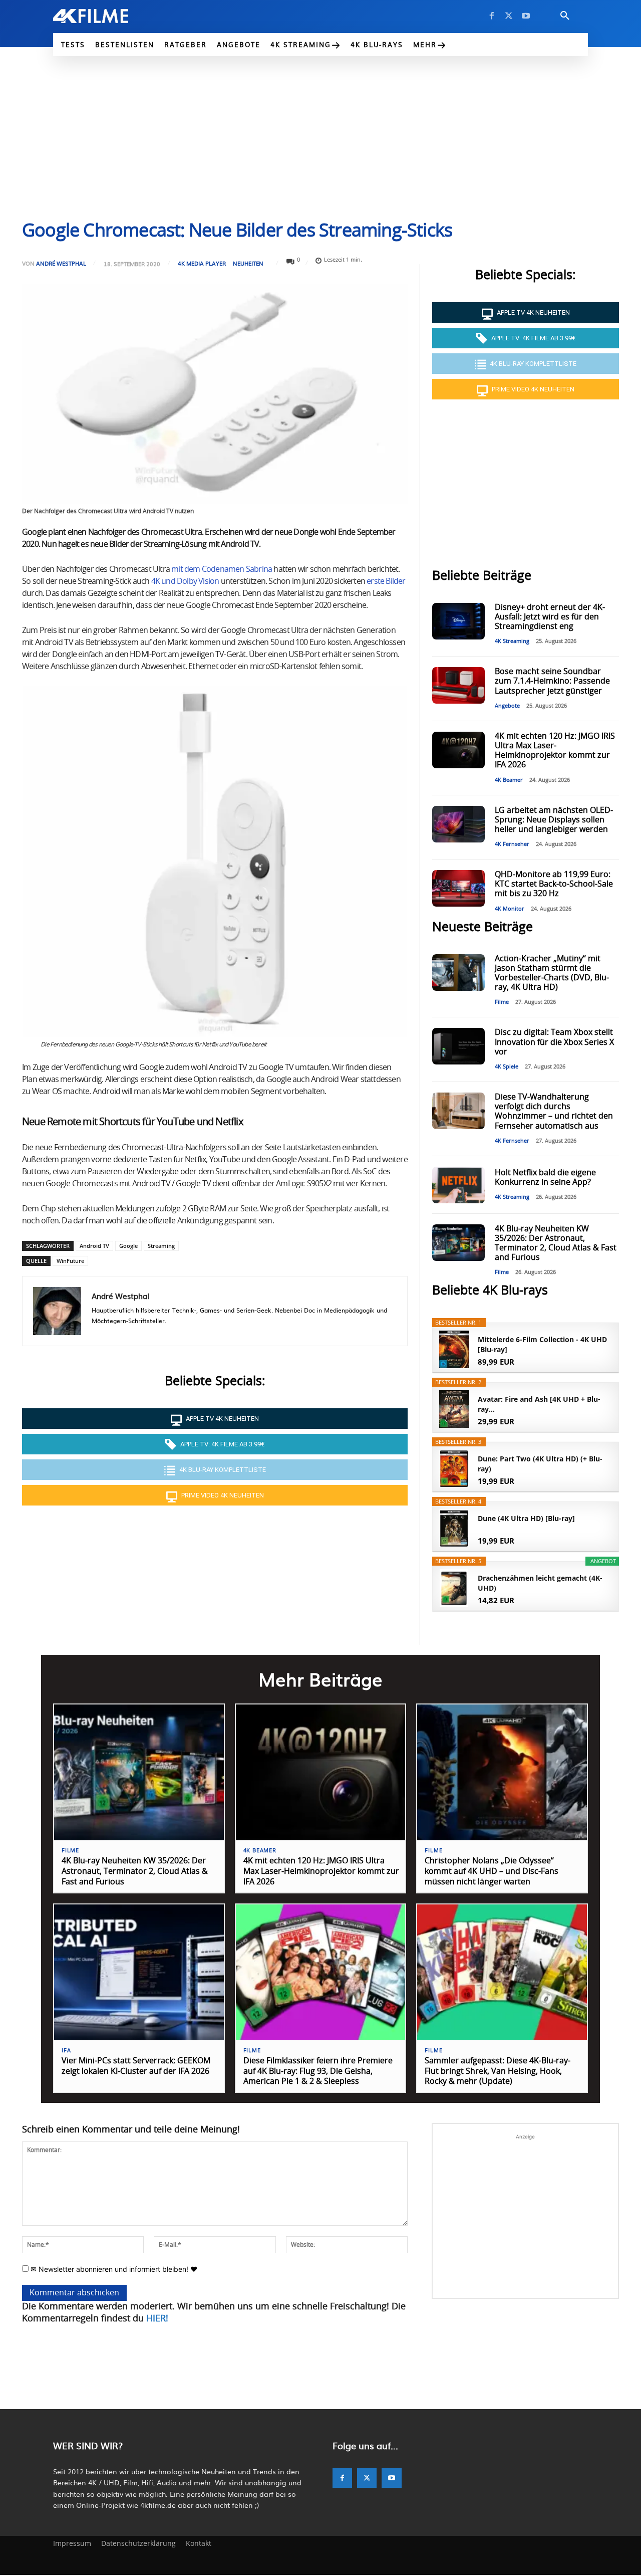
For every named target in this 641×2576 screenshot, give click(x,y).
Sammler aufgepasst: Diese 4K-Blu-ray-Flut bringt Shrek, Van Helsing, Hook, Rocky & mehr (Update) (498, 2071)
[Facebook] (492, 16)
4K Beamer (509, 780)
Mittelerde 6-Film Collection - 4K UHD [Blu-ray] (542, 1344)
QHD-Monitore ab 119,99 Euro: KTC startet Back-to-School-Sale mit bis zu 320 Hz (554, 884)
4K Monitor (510, 909)
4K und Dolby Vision (185, 581)
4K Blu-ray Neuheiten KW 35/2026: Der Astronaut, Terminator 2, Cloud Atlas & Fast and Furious (135, 1871)
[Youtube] (526, 16)
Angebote (507, 706)
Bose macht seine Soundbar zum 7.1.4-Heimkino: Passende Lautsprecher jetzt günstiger (552, 681)
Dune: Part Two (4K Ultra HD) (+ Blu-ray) (540, 1464)
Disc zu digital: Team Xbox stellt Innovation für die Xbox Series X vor (554, 1042)
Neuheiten (248, 263)
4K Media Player (202, 263)
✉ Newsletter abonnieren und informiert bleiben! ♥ (113, 2269)
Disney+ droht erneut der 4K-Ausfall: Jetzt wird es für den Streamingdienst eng (550, 617)
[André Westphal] (57, 1311)
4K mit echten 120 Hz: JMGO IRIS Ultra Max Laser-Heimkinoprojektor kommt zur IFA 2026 (321, 1871)
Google (128, 1246)
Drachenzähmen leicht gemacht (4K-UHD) (540, 1583)
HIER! (157, 2319)
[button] (565, 16)
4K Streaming (512, 641)
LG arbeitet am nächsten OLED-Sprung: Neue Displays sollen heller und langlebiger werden (554, 820)
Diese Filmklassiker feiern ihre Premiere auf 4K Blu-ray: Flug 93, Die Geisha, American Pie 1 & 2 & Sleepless (318, 2071)
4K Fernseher (512, 844)
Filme (502, 1002)
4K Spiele (507, 1067)
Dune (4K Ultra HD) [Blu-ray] (526, 1518)
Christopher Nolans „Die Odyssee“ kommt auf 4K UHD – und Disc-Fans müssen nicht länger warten (492, 1871)
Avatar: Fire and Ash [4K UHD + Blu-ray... (539, 1404)
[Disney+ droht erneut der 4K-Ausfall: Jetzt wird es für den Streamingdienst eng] (458, 621)
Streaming (161, 1246)
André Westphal (61, 263)
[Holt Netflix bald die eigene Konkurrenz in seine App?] (458, 1185)
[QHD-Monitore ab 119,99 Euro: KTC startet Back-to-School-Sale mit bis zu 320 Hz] (458, 888)
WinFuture (70, 1261)
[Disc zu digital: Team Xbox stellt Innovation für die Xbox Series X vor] (458, 1046)
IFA (66, 2051)
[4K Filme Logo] (106, 16)
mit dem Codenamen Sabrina (222, 569)
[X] (509, 16)
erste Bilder (386, 581)
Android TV (94, 1246)
